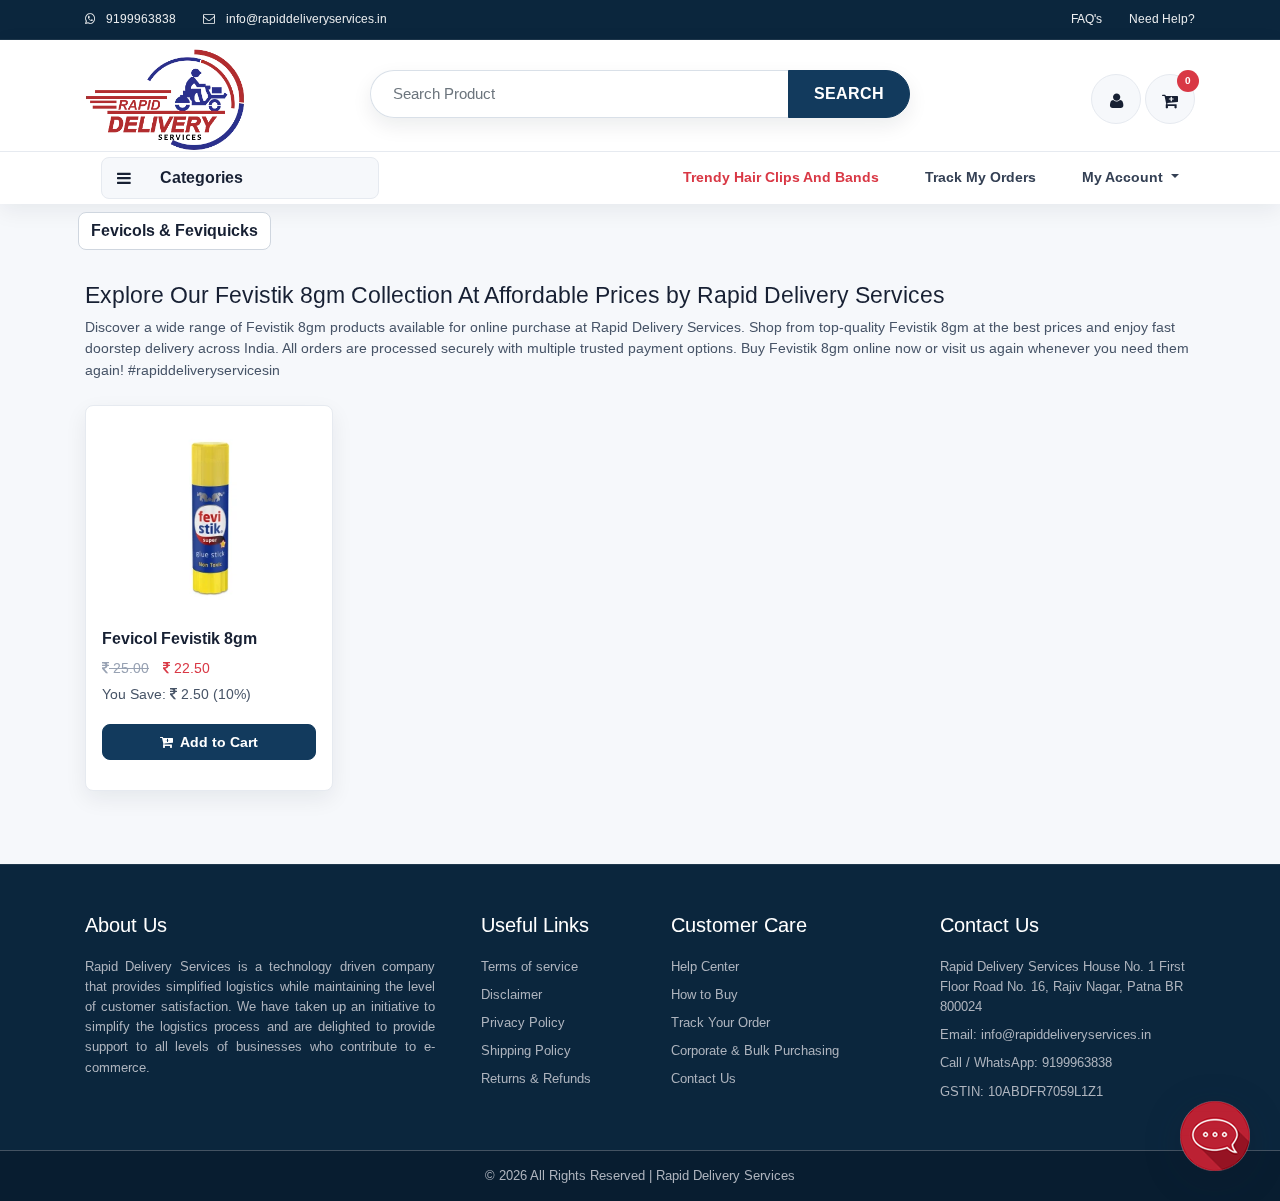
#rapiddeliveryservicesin (204, 370)
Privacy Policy (523, 1022)
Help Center (705, 966)
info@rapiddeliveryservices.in (306, 19)
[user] (1116, 87)
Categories (201, 177)
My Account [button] (1124, 177)
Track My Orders (980, 177)
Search (849, 93)
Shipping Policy (526, 1050)
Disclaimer (511, 994)
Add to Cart (217, 742)
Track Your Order (720, 1022)
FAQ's (1086, 19)
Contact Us (703, 1078)
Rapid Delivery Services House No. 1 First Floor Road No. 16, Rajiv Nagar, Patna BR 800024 (1062, 986)
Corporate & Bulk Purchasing (755, 1050)
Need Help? (1162, 19)
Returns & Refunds (536, 1078)
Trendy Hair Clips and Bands (781, 177)
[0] (1170, 87)
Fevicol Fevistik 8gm (179, 638)
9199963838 (139, 19)
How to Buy (704, 994)
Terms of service (529, 966)
